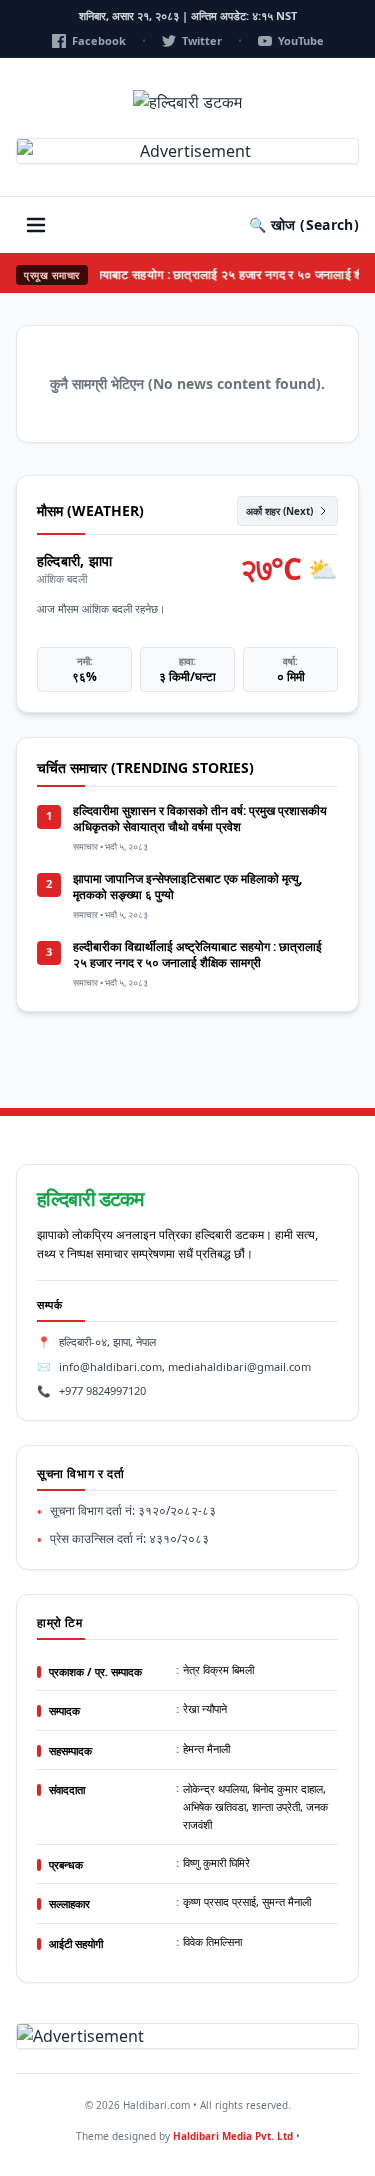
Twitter (202, 40)
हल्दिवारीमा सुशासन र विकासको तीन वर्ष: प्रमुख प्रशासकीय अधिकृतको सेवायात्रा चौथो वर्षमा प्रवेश (200, 818)
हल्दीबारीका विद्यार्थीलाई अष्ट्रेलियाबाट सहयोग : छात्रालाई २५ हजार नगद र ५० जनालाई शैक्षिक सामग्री (197, 954)
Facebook (99, 40)
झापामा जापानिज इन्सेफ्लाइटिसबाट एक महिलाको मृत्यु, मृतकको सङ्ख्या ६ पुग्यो (187, 886)
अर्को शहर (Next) (279, 511)
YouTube (301, 40)
